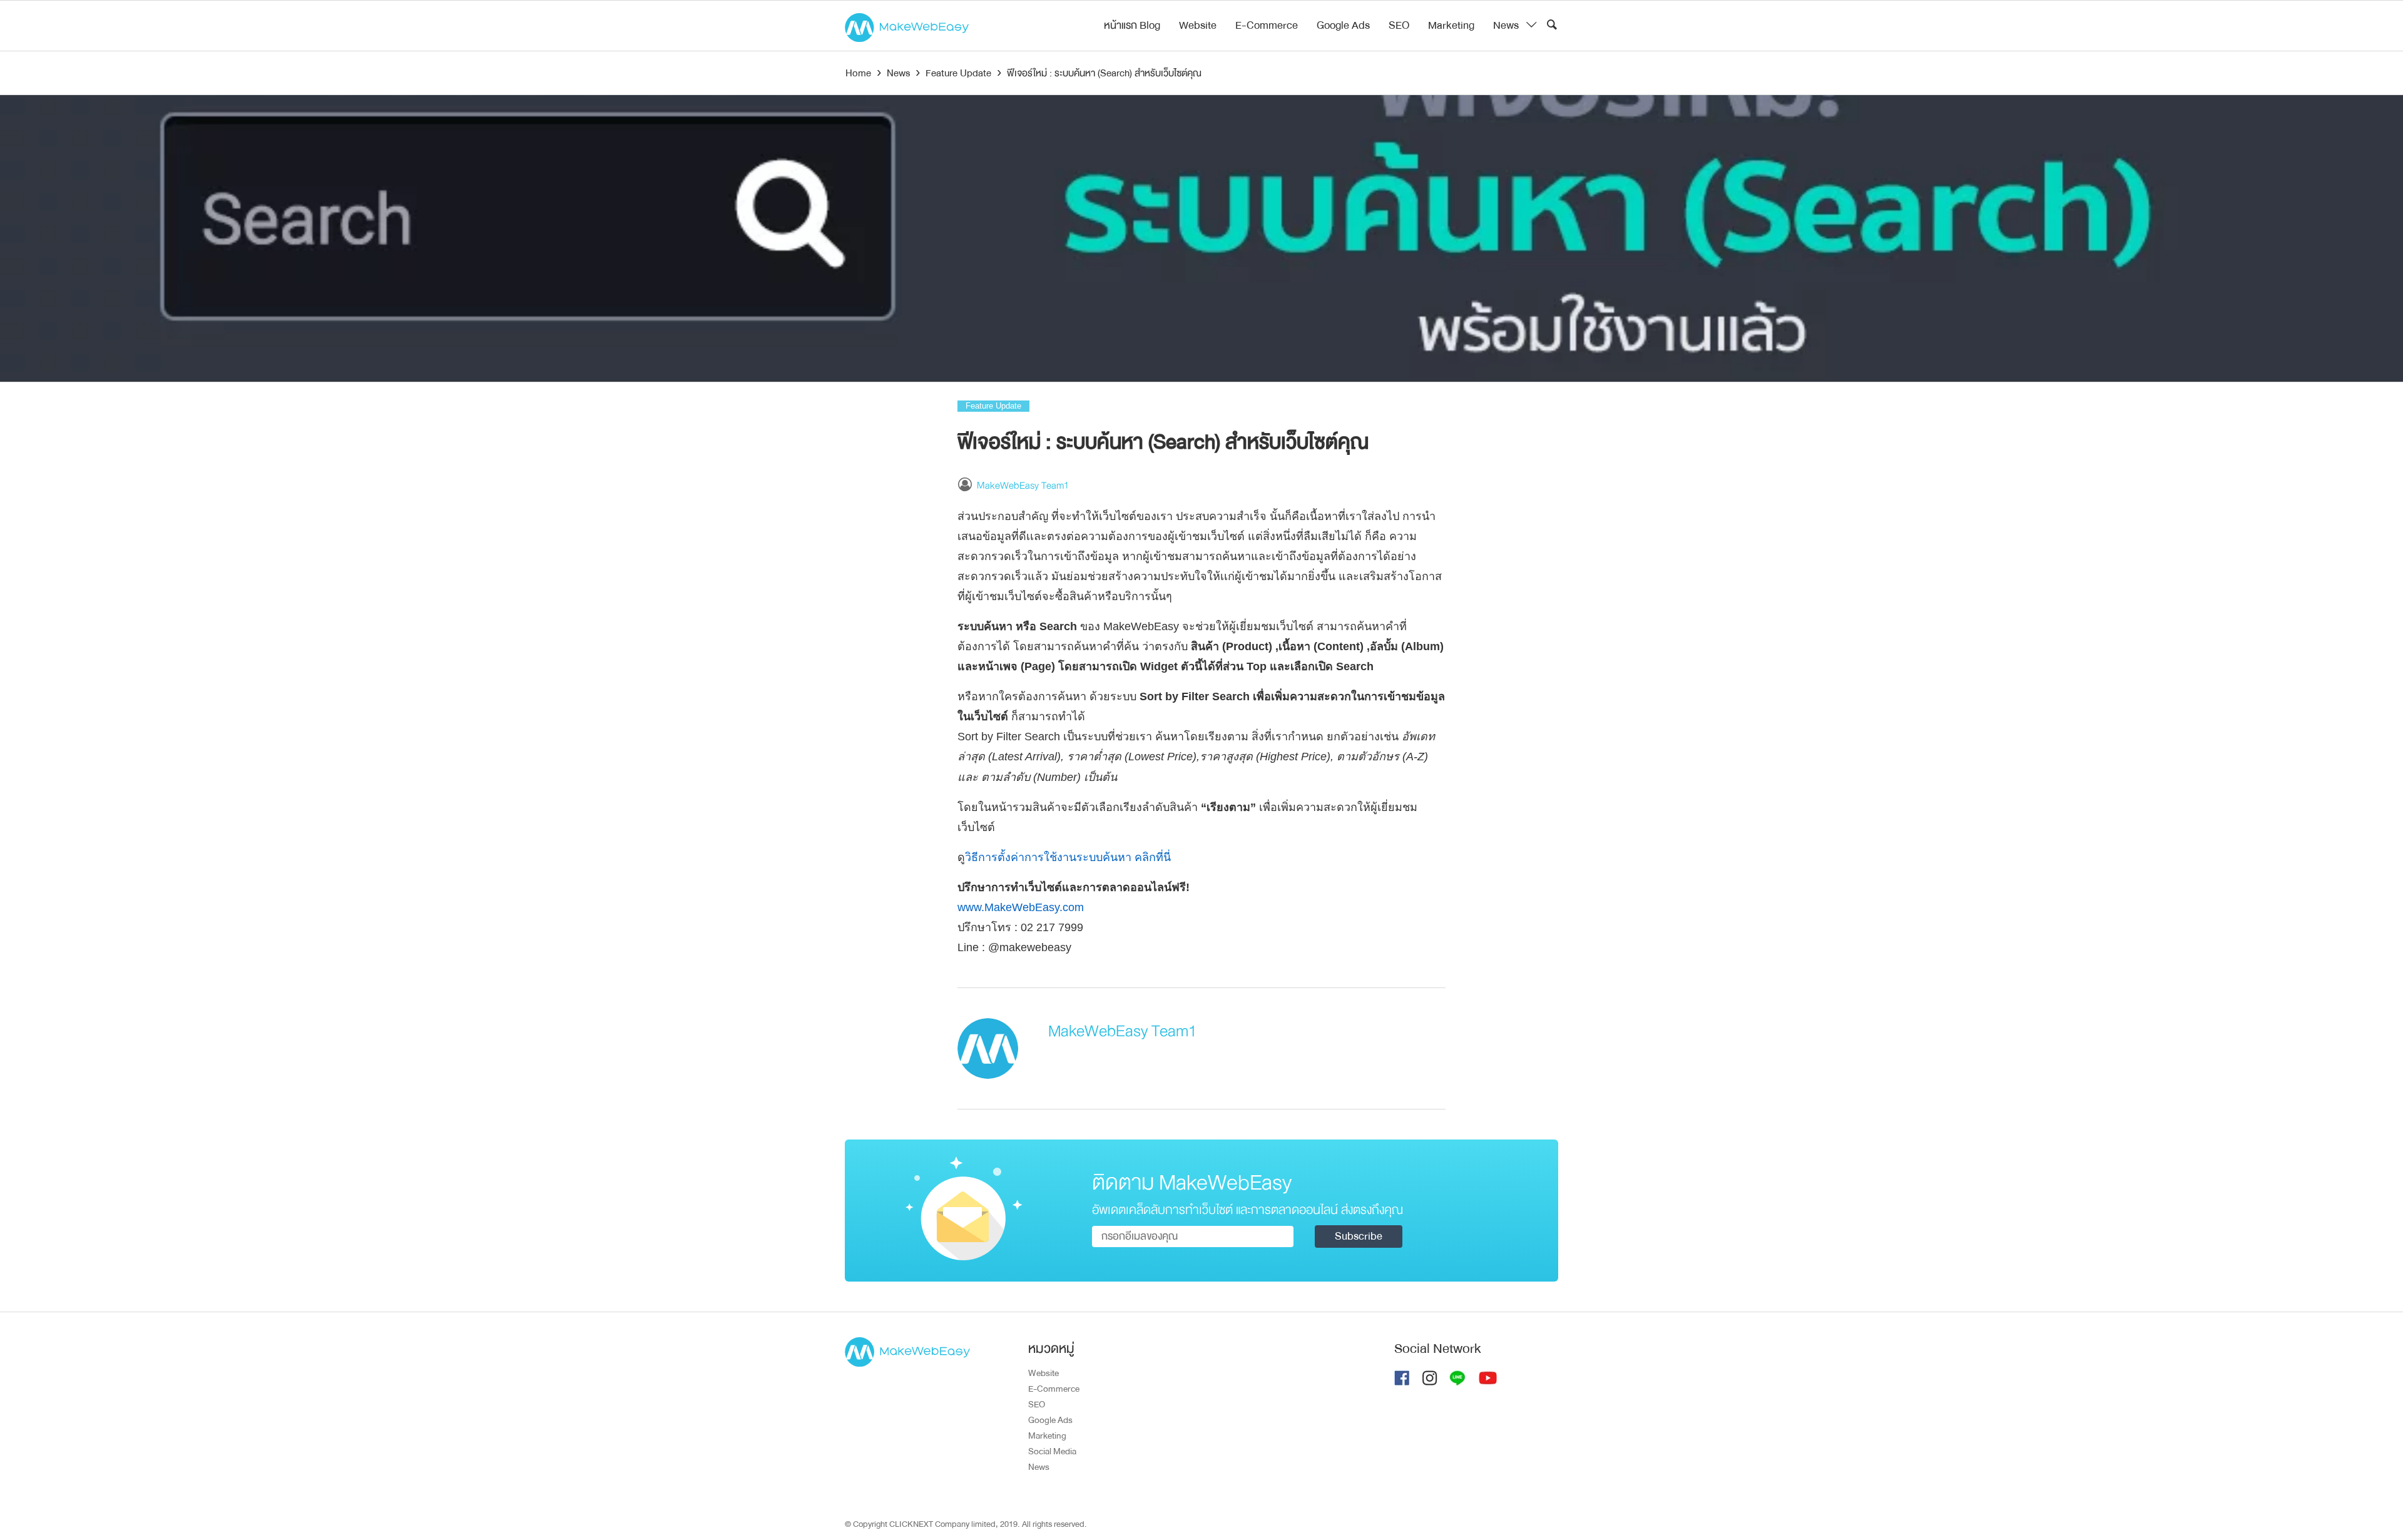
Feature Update (993, 406)
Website (1198, 25)
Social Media (1052, 1451)
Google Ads (1343, 25)
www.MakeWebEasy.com (1021, 907)
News (1506, 25)
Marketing (1451, 25)
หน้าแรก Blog (1132, 25)
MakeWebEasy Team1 (1023, 486)
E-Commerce (1267, 25)
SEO (1399, 25)
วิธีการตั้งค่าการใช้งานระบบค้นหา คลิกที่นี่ (1068, 857)
